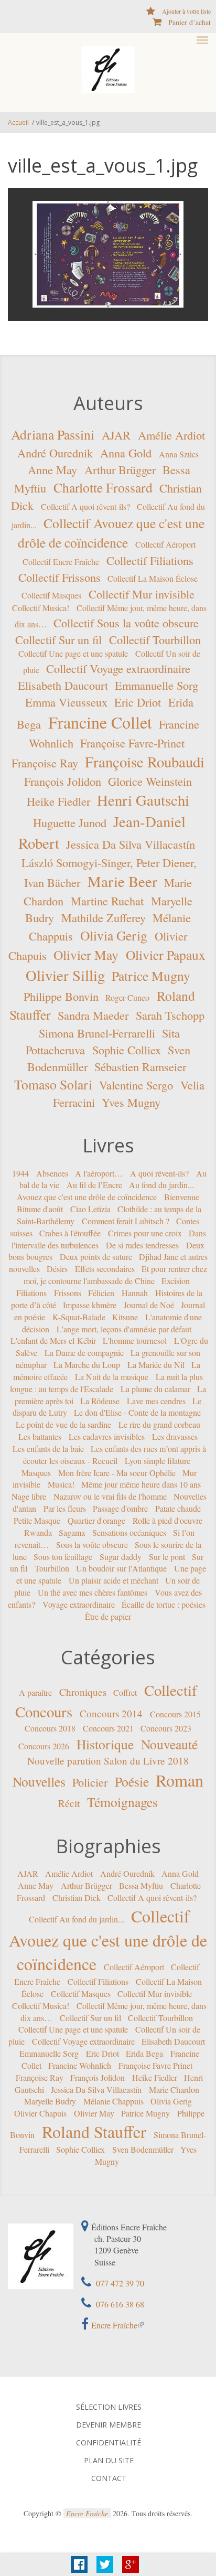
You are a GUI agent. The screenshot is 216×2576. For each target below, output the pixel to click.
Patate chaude (178, 1508)
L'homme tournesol (135, 1340)
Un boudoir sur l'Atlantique (121, 1568)
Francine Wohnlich (80, 2065)
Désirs (57, 1269)
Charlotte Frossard (103, 487)
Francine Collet (100, 722)
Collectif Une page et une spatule (73, 653)
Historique (105, 1744)
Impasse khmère (90, 1305)
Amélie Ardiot (171, 435)
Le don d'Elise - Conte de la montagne (137, 1412)
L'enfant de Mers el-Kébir (53, 1340)
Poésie (132, 1781)
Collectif (171, 1690)
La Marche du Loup (87, 1365)
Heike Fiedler (58, 801)
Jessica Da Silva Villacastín (131, 844)
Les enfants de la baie (48, 1449)
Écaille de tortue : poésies (164, 1604)
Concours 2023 (166, 1728)
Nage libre (29, 1496)
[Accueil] (108, 69)
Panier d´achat (190, 22)
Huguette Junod (70, 822)
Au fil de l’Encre (94, 1185)
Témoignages (122, 1801)
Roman (180, 1780)
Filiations (31, 1293)
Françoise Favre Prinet (155, 2065)
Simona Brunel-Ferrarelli (97, 1033)
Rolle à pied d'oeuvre (168, 1520)
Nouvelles (39, 1781)
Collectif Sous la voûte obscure (126, 623)
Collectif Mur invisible (142, 594)
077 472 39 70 (119, 2283)
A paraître (35, 1692)
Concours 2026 (44, 1746)
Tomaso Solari (53, 1084)
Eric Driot (138, 702)
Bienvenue (182, 1197)
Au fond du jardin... (161, 1185)
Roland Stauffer (94, 2131)
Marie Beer (122, 881)
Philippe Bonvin (61, 996)
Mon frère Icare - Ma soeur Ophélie (117, 1472)
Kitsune (125, 1316)
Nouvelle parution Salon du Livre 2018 (108, 1761)
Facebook (79, 2564)
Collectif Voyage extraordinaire (118, 668)
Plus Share (131, 2564)
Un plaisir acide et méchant (114, 1580)
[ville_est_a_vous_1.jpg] (108, 254)
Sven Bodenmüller (143, 2149)
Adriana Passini (53, 434)
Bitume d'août (40, 1209)
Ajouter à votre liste (186, 11)
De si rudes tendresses (142, 1244)
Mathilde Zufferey (104, 917)
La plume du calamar (155, 1389)
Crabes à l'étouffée (70, 1233)
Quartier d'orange (96, 1520)
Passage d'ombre (120, 1508)
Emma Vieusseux (66, 702)
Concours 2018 (50, 1728)
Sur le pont (167, 1556)
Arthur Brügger (120, 469)
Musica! (61, 1484)
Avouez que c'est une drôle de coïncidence (87, 1197)
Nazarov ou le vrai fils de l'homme (110, 1496)
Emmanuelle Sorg (156, 685)
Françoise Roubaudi (145, 762)
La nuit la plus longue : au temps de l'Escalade (106, 1383)
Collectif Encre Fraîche (61, 562)
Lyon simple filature (158, 1461)
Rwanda (38, 1532)
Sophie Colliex (127, 1050)
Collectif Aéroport (165, 544)
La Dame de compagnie (84, 1353)
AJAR (116, 435)
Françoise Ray (45, 763)
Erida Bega (144, 2053)
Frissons (68, 1293)
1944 (20, 1173)
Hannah (135, 1293)
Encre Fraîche (114, 2325)
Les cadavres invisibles (107, 1436)
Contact (109, 2478)
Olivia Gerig (114, 935)
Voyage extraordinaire (79, 1604)
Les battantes (40, 1436)
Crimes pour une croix (145, 1233)
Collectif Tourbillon (155, 639)
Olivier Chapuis (40, 2113)
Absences (52, 1173)
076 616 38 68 (119, 2304)
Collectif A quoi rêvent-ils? (85, 506)
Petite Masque (37, 1520)
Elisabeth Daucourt (63, 685)
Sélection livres (109, 2407)
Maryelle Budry (50, 2101)
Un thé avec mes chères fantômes (93, 1592)
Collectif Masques (51, 595)
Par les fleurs (65, 1508)
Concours (44, 1712)
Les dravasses (175, 1436)
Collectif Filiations (150, 560)
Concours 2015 (175, 1714)
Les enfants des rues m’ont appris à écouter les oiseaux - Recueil (115, 1455)
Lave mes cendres (156, 1400)
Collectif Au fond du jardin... (77, 1919)
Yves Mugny (131, 1102)
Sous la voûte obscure (92, 1544)
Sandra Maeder (93, 1015)
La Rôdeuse (100, 1400)
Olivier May (86, 955)
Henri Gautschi (143, 800)
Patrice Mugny (151, 975)
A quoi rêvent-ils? (159, 1173)
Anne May (52, 469)
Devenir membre (109, 2425)
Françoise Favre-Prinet (132, 743)
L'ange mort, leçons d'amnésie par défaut (124, 1328)
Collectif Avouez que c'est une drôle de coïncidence (108, 1940)
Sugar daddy (121, 1556)
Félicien (101, 1293)
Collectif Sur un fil (58, 639)
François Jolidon (63, 781)
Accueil (18, 122)
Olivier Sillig (65, 975)
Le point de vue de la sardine (63, 1424)
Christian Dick (77, 1898)
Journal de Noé (149, 1305)
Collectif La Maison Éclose (153, 578)
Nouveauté (169, 1744)
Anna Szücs (179, 454)
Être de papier (108, 1616)
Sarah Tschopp (170, 1015)
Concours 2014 (111, 1713)
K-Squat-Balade (79, 1316)
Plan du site (109, 2461)
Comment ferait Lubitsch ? (126, 1221)
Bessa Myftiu (141, 1885)
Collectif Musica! (41, 608)
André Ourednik (55, 453)
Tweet (105, 2564)
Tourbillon (52, 1568)
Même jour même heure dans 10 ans (141, 1484)
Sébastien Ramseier (140, 1066)
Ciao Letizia (90, 1209)
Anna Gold (126, 453)
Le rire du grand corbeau (159, 1424)
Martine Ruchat (107, 901)
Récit (69, 1803)
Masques (36, 1472)
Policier (90, 1782)
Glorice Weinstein (150, 781)
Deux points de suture (96, 1257)
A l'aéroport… (99, 1173)
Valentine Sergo (136, 1085)
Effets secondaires (105, 1269)
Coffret (125, 1692)
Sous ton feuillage (63, 1556)
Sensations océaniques (129, 1532)
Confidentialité (109, 2443)
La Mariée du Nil (156, 1365)
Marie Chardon (174, 2089)
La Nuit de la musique (112, 1377)
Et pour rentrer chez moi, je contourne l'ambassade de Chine (116, 1275)
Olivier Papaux (166, 955)
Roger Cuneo (127, 997)
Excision (176, 1281)
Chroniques (83, 1692)
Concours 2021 (108, 1728)
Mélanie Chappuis (114, 2101)
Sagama (72, 1532)
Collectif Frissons (60, 577)
